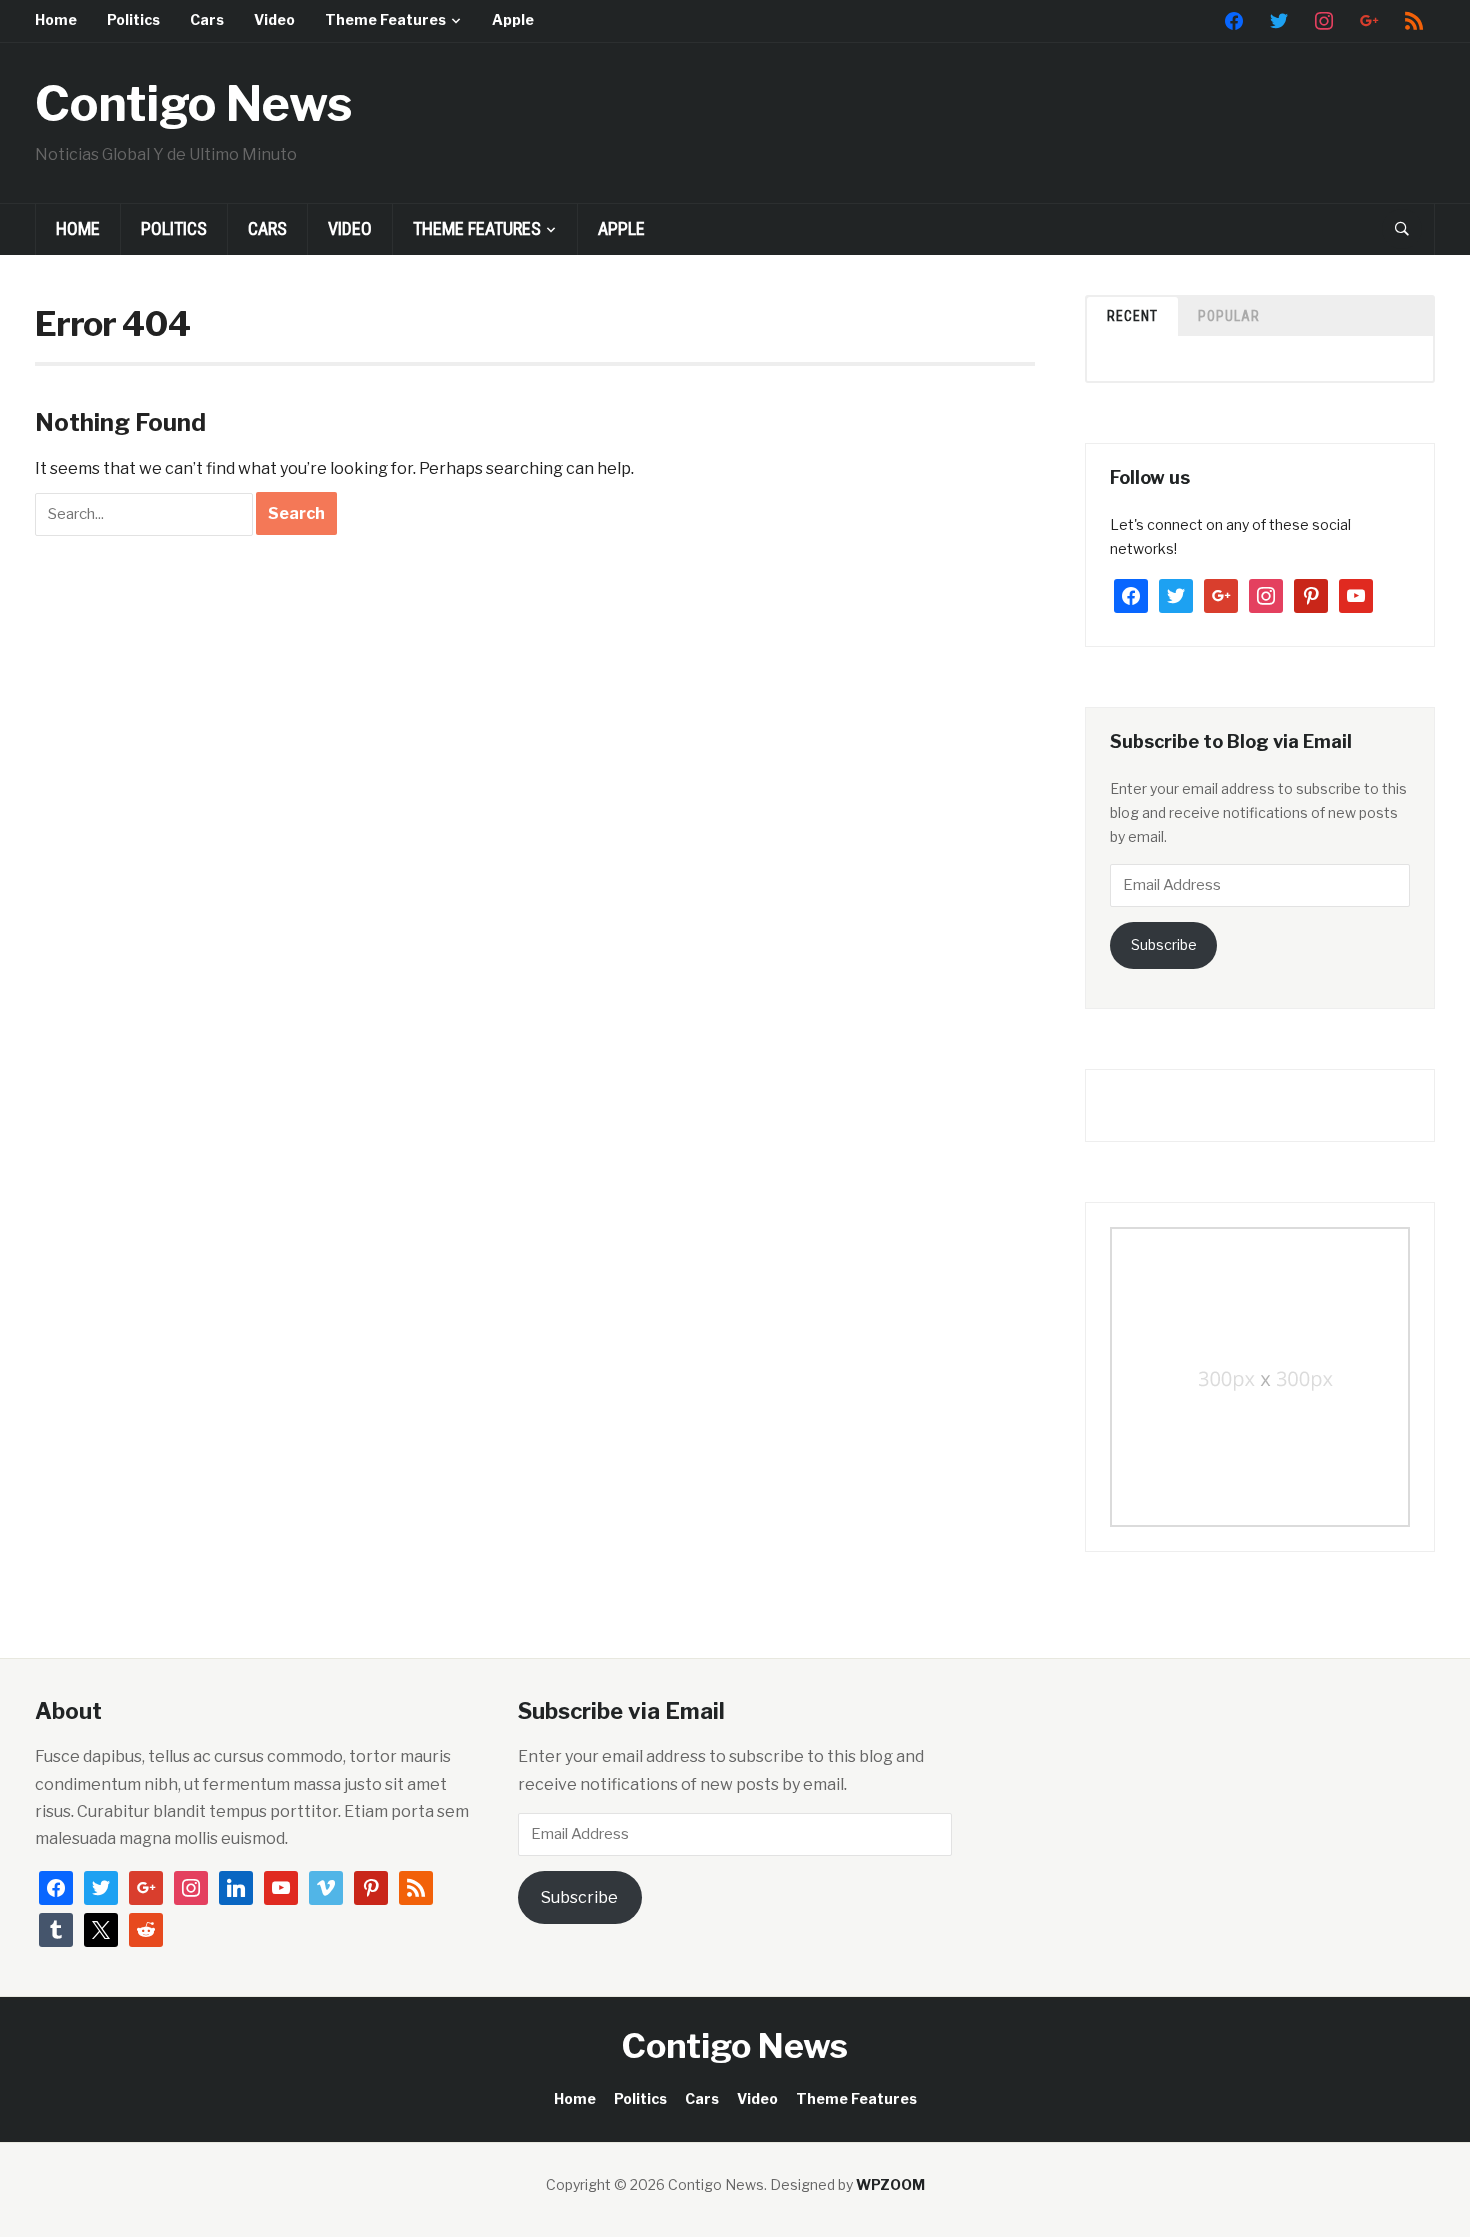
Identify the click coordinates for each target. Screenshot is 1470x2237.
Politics (133, 19)
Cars (207, 19)
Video (274, 19)
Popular (1229, 316)
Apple (513, 19)
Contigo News (193, 104)
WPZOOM (890, 2184)
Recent (1132, 316)
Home (56, 19)
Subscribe (1164, 944)
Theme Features (385, 19)
